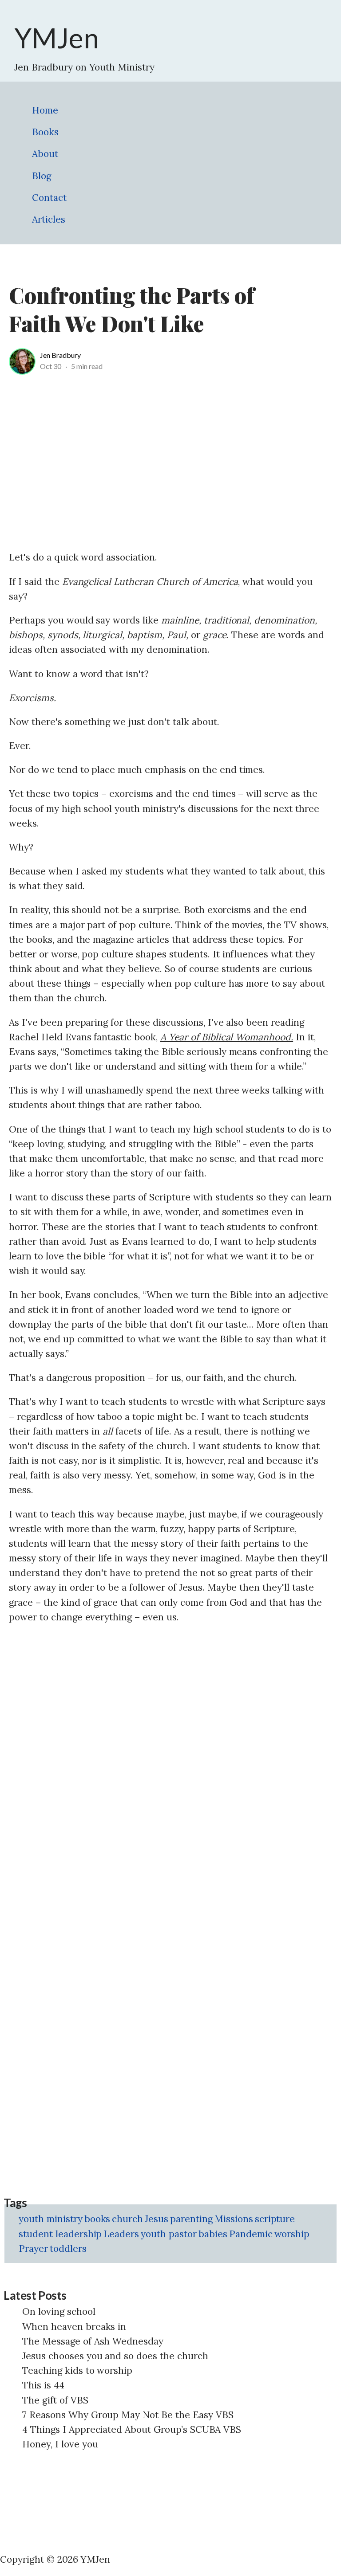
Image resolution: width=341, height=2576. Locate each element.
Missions (234, 2219)
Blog (42, 176)
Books (45, 132)
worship (292, 2234)
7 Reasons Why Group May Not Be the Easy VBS (128, 2415)
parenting (191, 2219)
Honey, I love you (60, 2444)
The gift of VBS (55, 2400)
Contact (49, 198)
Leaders (121, 2234)
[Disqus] (170, 1745)
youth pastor (169, 2234)
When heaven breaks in (74, 2327)
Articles (49, 219)
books (97, 2219)
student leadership (60, 2234)
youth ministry (51, 2219)
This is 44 (43, 2385)
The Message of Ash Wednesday (93, 2341)
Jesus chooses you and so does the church (115, 2356)
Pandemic (251, 2234)
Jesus (157, 2219)
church (127, 2219)
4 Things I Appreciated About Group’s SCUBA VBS (132, 2429)
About (45, 154)
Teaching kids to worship (77, 2370)
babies (213, 2234)
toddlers (68, 2249)
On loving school (59, 2311)
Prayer (33, 2249)
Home (45, 110)
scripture (275, 2219)
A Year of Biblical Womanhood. (227, 1037)
